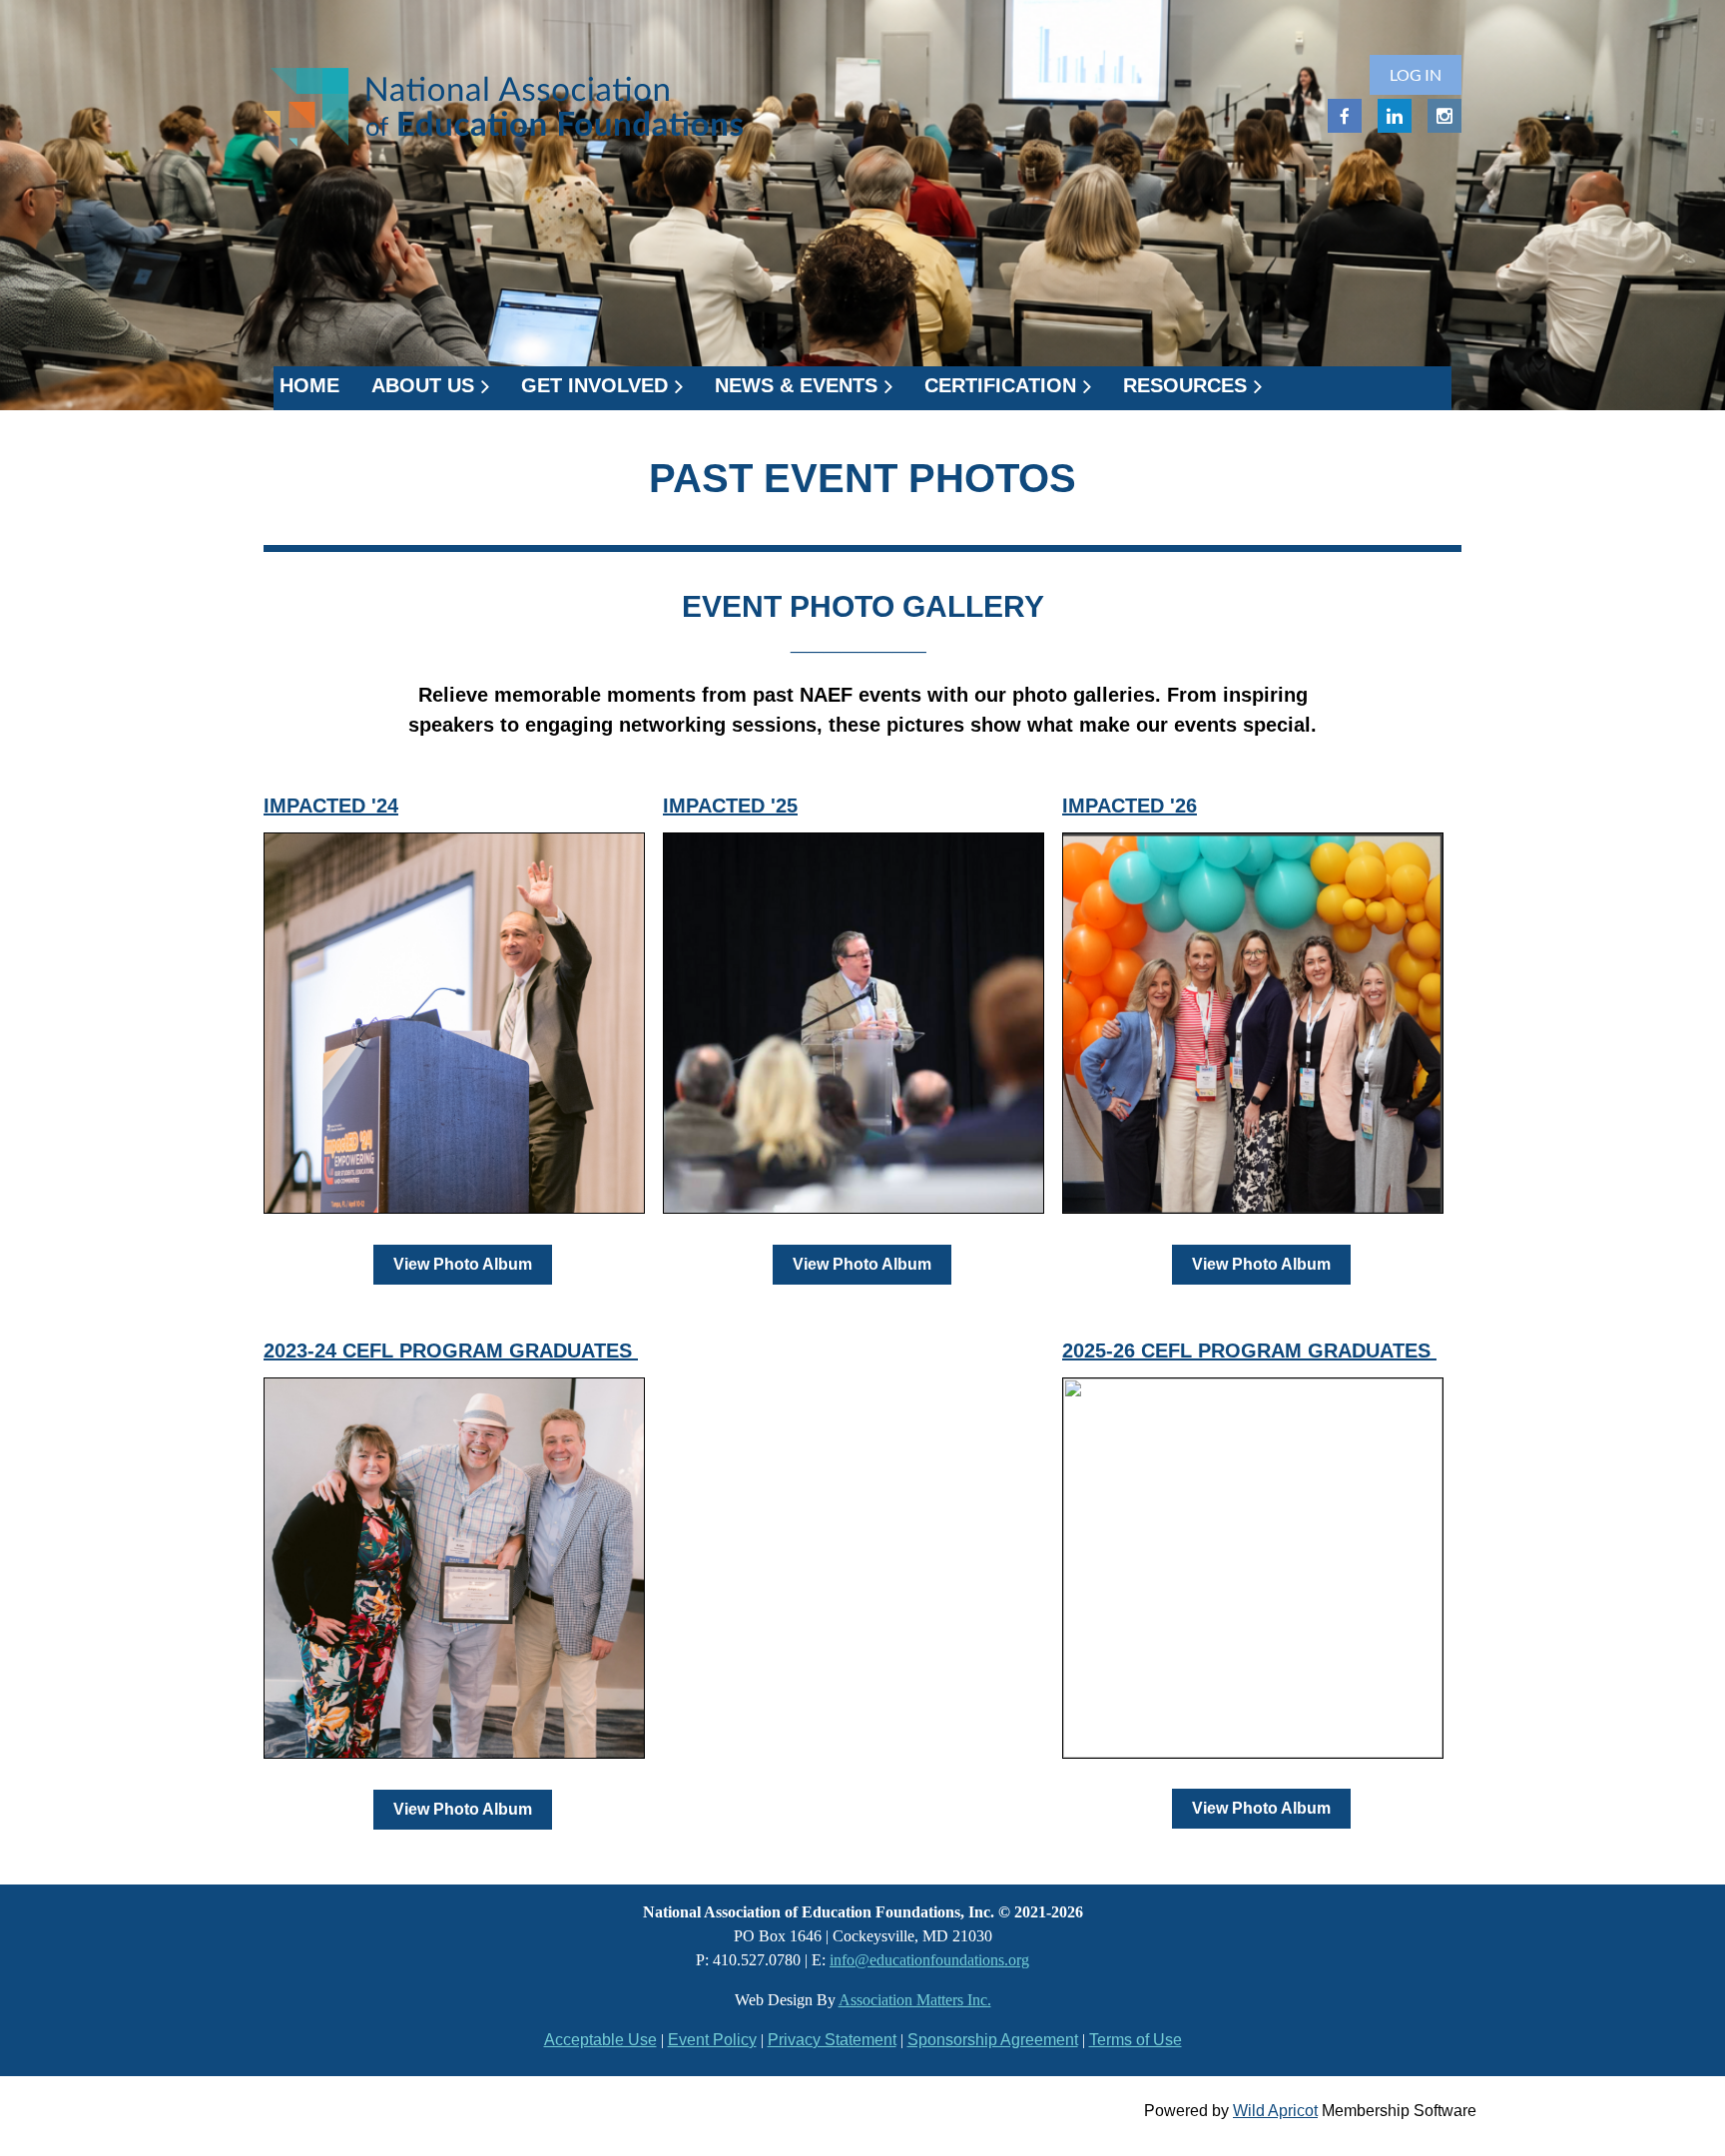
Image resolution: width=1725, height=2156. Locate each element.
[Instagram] (1444, 116)
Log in (1416, 74)
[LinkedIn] (1395, 116)
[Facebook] (1345, 116)
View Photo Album (463, 1264)
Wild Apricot (1275, 2111)
